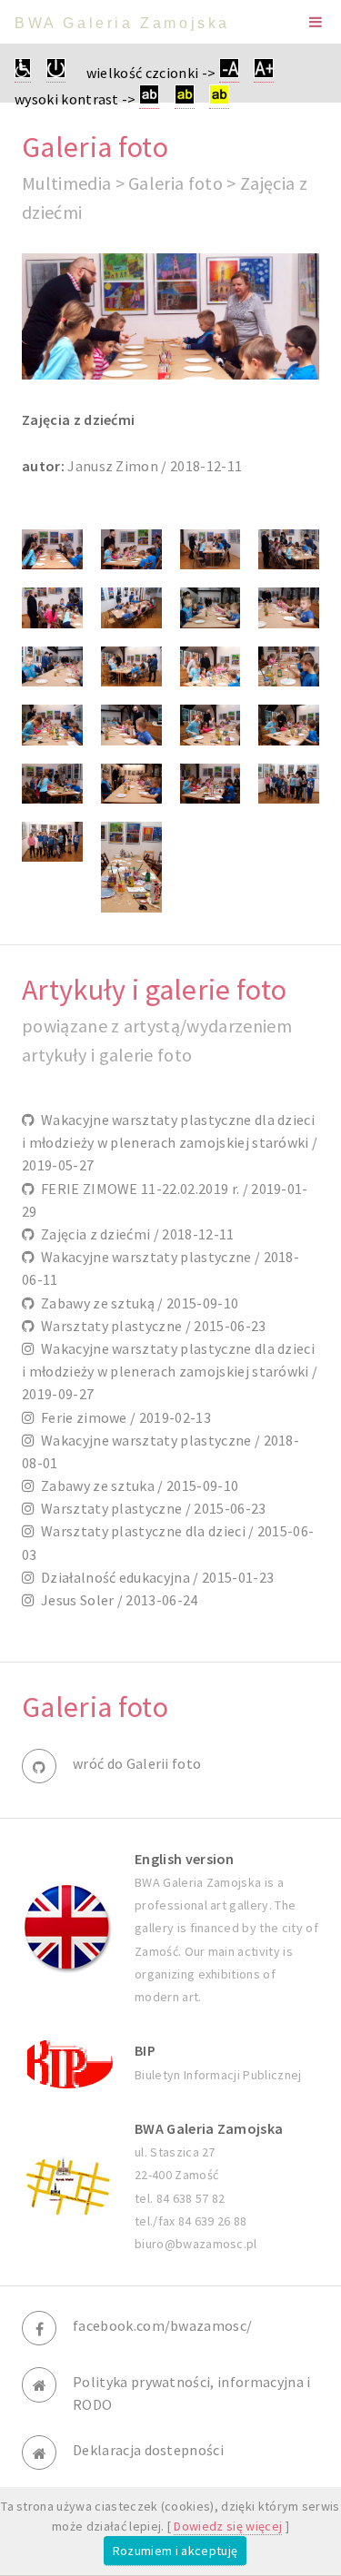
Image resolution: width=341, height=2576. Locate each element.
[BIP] (67, 2063)
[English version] (67, 1928)
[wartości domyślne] (56, 73)
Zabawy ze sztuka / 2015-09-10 (136, 1485)
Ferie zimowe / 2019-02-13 (123, 1417)
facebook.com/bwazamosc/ (162, 2325)
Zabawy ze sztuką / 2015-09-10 (136, 1303)
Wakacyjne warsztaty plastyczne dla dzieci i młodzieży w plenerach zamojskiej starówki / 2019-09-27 (170, 1371)
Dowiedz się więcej (228, 2526)
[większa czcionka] (264, 73)
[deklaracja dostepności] (23, 73)
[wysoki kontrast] (149, 99)
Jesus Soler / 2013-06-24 (116, 1600)
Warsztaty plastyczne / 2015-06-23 (150, 1326)
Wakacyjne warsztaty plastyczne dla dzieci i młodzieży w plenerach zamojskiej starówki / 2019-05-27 (170, 1142)
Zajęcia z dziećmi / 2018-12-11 (134, 1234)
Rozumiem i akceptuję (175, 2551)
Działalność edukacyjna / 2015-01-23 (154, 1577)
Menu (316, 22)
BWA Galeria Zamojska (122, 23)
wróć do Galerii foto (137, 1763)
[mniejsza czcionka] (229, 73)
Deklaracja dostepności (148, 2450)
